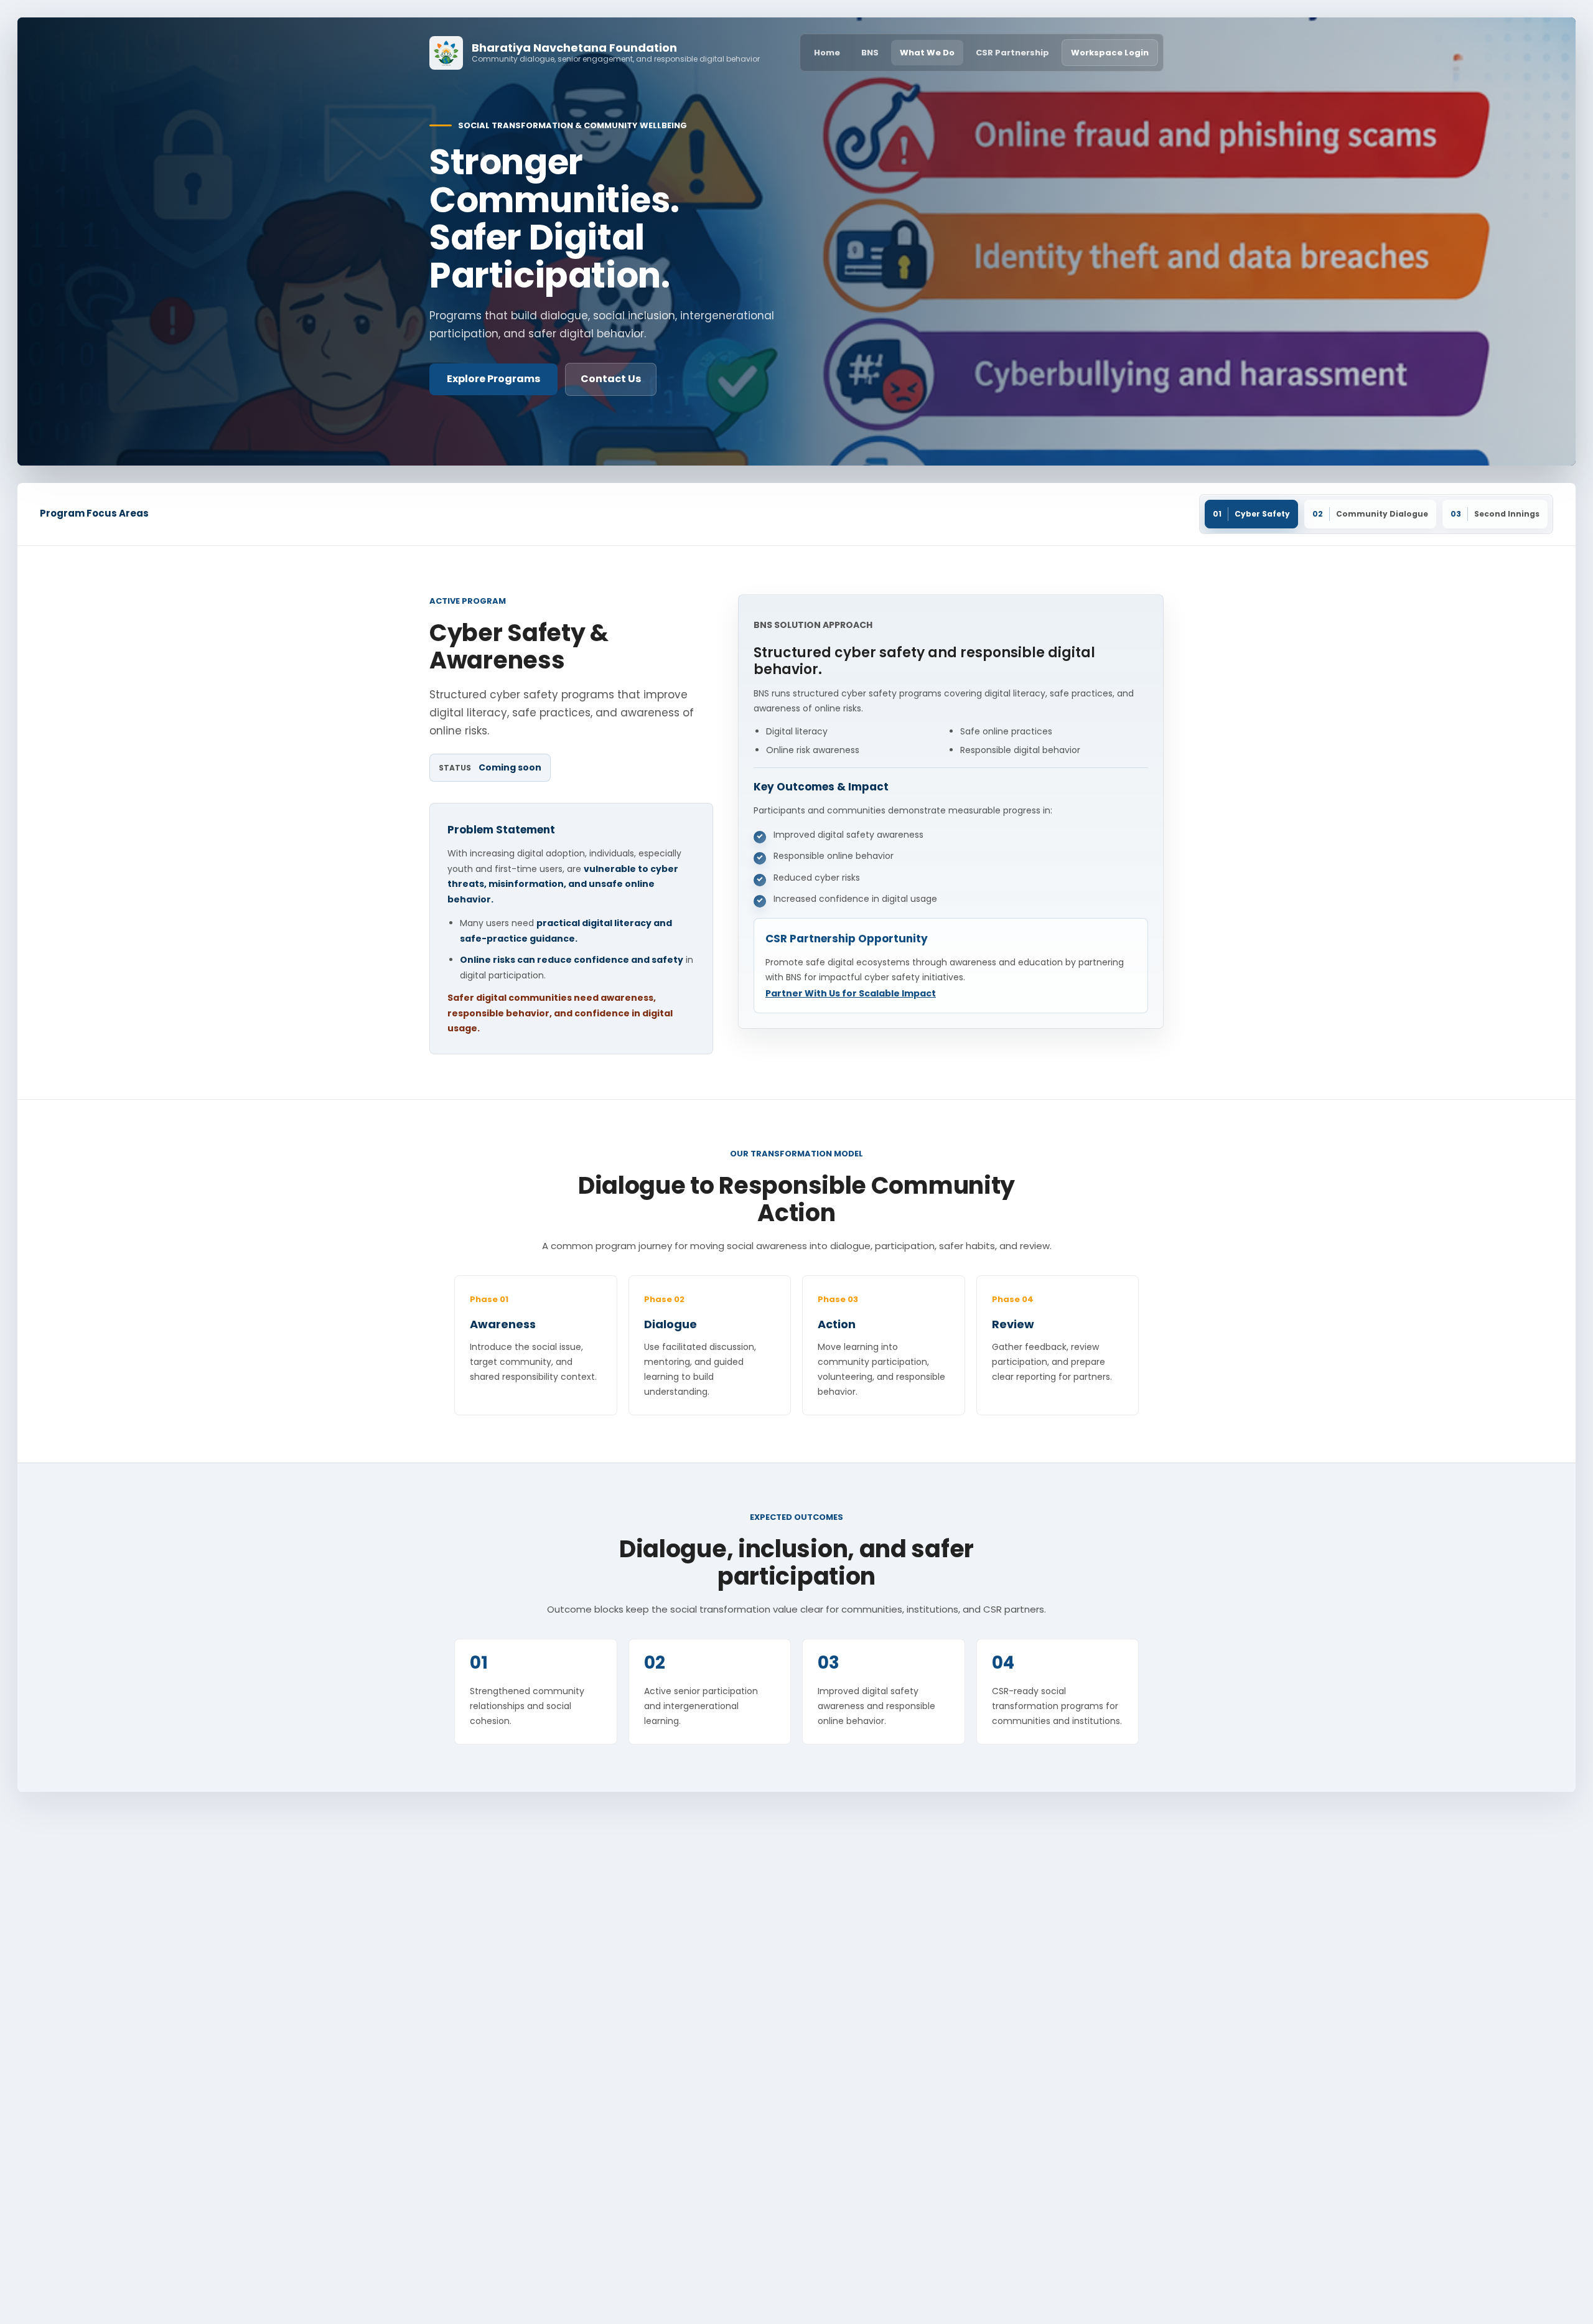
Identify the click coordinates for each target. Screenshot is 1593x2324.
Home (827, 53)
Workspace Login (1110, 53)
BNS (870, 53)
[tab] (1251, 514)
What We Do (927, 53)
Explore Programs (493, 379)
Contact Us (611, 379)
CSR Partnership (1012, 53)
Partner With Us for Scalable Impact (851, 993)
